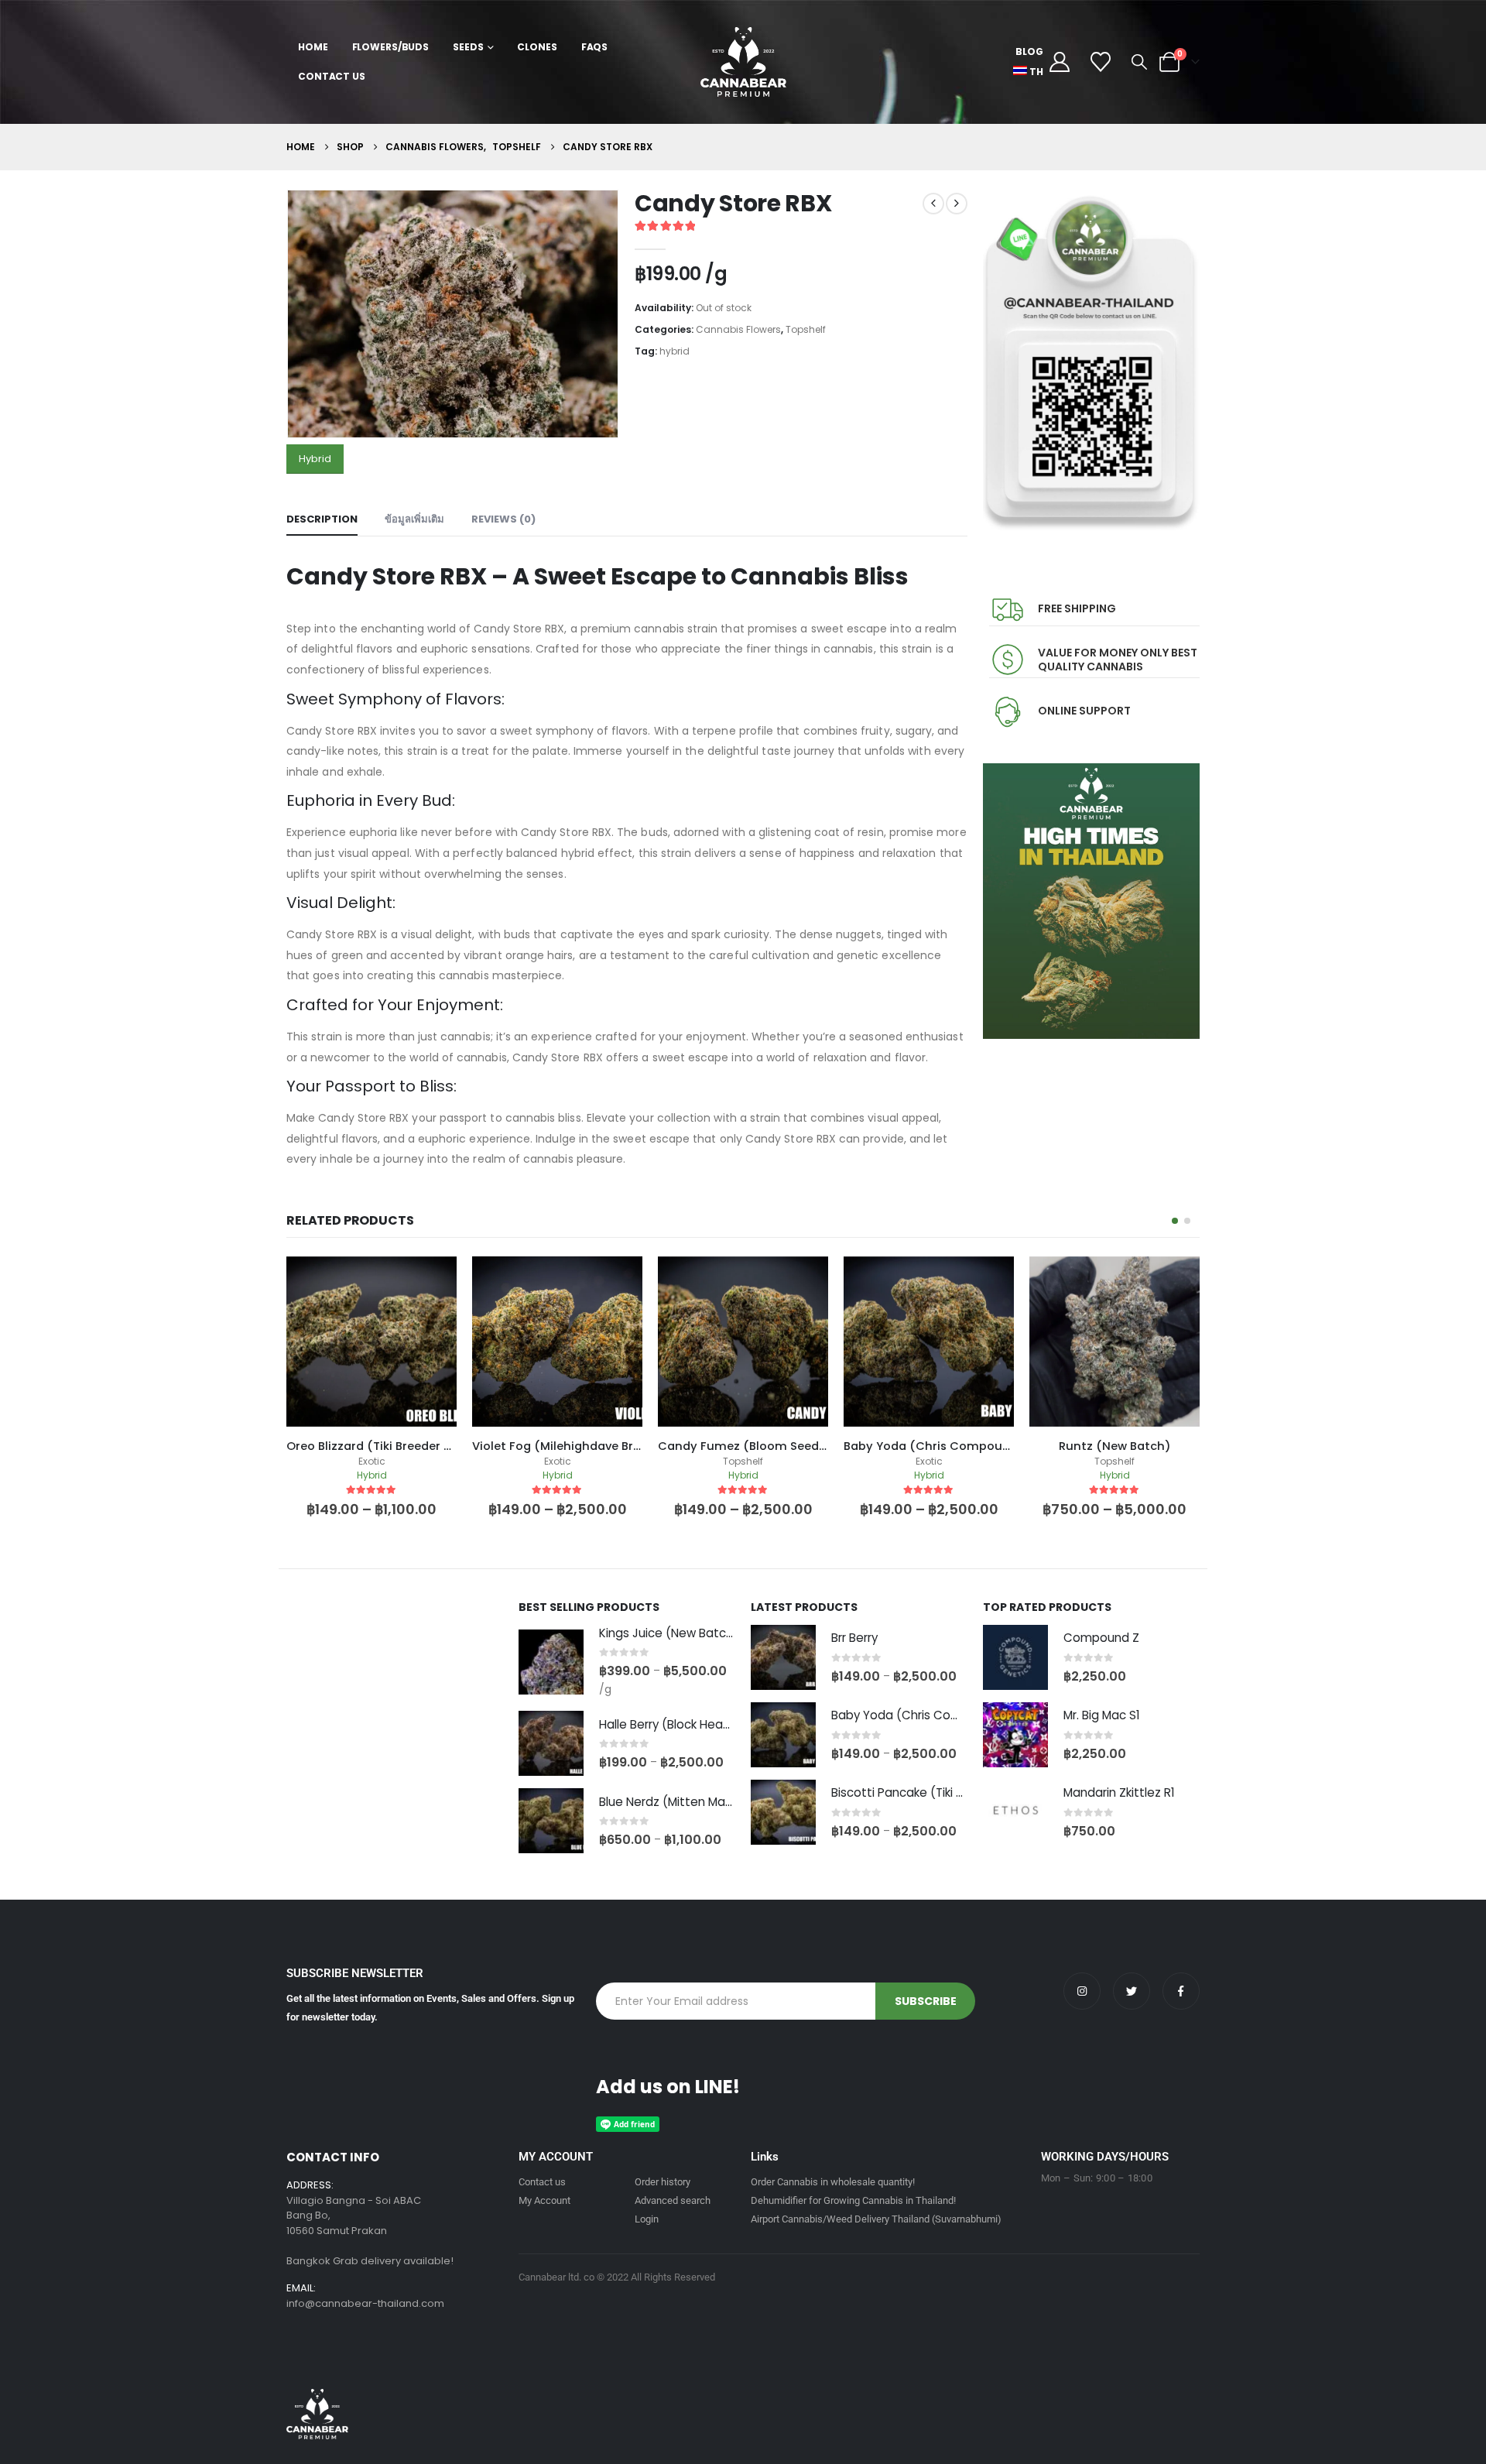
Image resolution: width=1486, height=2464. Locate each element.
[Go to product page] (551, 1662)
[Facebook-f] (1181, 1991)
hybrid (675, 351)
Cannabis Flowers (738, 329)
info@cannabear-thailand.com (365, 2303)
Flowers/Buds (391, 47)
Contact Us (332, 76)
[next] (957, 204)
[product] (371, 1342)
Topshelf (806, 329)
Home (313, 47)
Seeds (468, 47)
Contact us (542, 2182)
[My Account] (1059, 62)
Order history (663, 2182)
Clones (537, 47)
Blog (1029, 51)
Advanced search (673, 2200)
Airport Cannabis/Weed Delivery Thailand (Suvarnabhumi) (876, 2219)
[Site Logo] (743, 62)
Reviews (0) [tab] (503, 519)
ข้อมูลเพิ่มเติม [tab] (414, 519)
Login (647, 2219)
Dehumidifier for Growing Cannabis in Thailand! (853, 2200)
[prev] (933, 204)
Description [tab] (322, 519)
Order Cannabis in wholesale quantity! (833, 2182)
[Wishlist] (1101, 62)
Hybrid (315, 459)
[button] (1139, 62)
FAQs (595, 47)
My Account (544, 2200)
